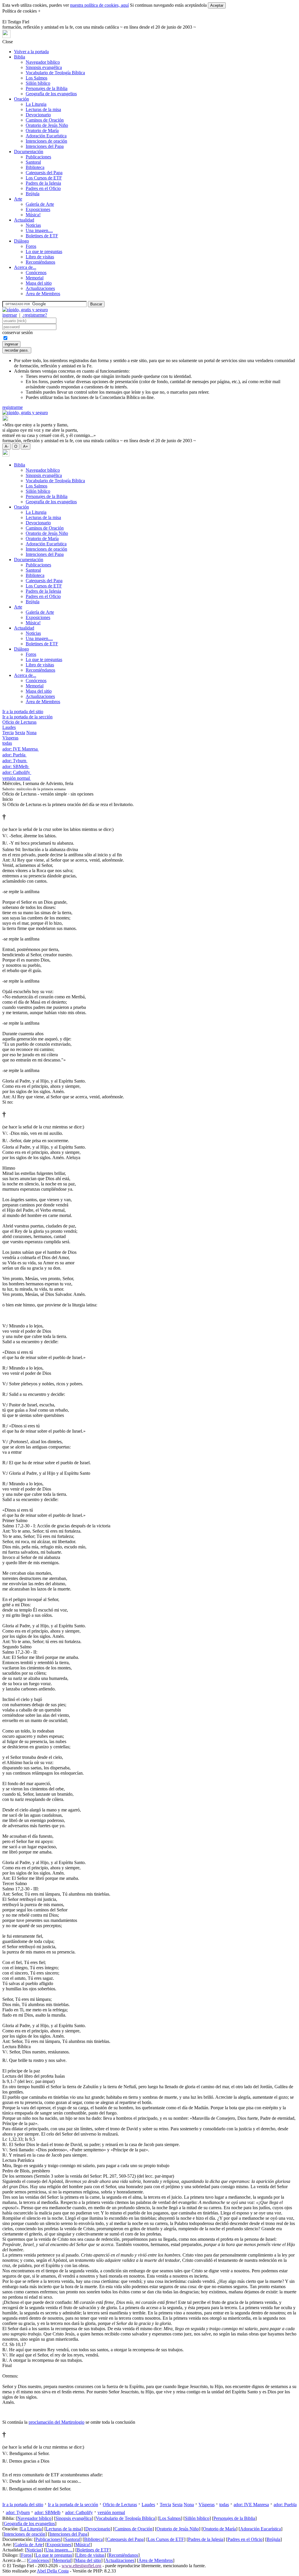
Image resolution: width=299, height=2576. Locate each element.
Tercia (8, 733)
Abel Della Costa (53, 2571)
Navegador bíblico (43, 62)
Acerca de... (25, 267)
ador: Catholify (17, 772)
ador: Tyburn (15, 761)
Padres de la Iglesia (43, 183)
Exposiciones (38, 209)
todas (7, 743)
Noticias (33, 225)
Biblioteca (35, 167)
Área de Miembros (43, 294)
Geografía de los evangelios (51, 94)
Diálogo (21, 241)
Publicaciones (38, 157)
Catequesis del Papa (44, 173)
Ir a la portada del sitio (23, 712)
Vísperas (10, 738)
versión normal (17, 778)
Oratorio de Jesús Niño (47, 125)
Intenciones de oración (46, 141)
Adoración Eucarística (46, 136)
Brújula (33, 194)
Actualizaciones (40, 288)
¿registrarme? (35, 315)
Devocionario (38, 115)
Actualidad (24, 220)
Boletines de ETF (42, 236)
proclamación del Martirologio (57, 2422)
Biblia (20, 57)
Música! (33, 215)
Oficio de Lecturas (19, 722)
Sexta (20, 733)
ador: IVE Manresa (21, 749)
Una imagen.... (39, 230)
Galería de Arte (40, 204)
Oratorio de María (42, 130)
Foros (31, 246)
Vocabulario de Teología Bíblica (55, 73)
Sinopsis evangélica (44, 67)
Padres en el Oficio (43, 188)
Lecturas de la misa (43, 109)
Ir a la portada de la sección (27, 717)
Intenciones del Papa (45, 146)
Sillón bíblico (38, 83)
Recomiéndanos (40, 262)
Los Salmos (36, 78)
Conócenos (36, 273)
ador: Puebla (14, 755)
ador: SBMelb (16, 766)
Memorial (35, 278)
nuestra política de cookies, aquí (99, 5)
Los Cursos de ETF (44, 178)
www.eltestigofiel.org (81, 2566)
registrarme (13, 407)
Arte (18, 199)
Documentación (29, 152)
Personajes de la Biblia (47, 88)
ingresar (10, 315)
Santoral (33, 162)
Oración (21, 99)
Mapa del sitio (39, 283)
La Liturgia (36, 104)
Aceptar (217, 5)
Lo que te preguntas (44, 251)
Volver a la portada (31, 52)
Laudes (9, 727)
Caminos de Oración (45, 120)
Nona (31, 733)
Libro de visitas (40, 257)
